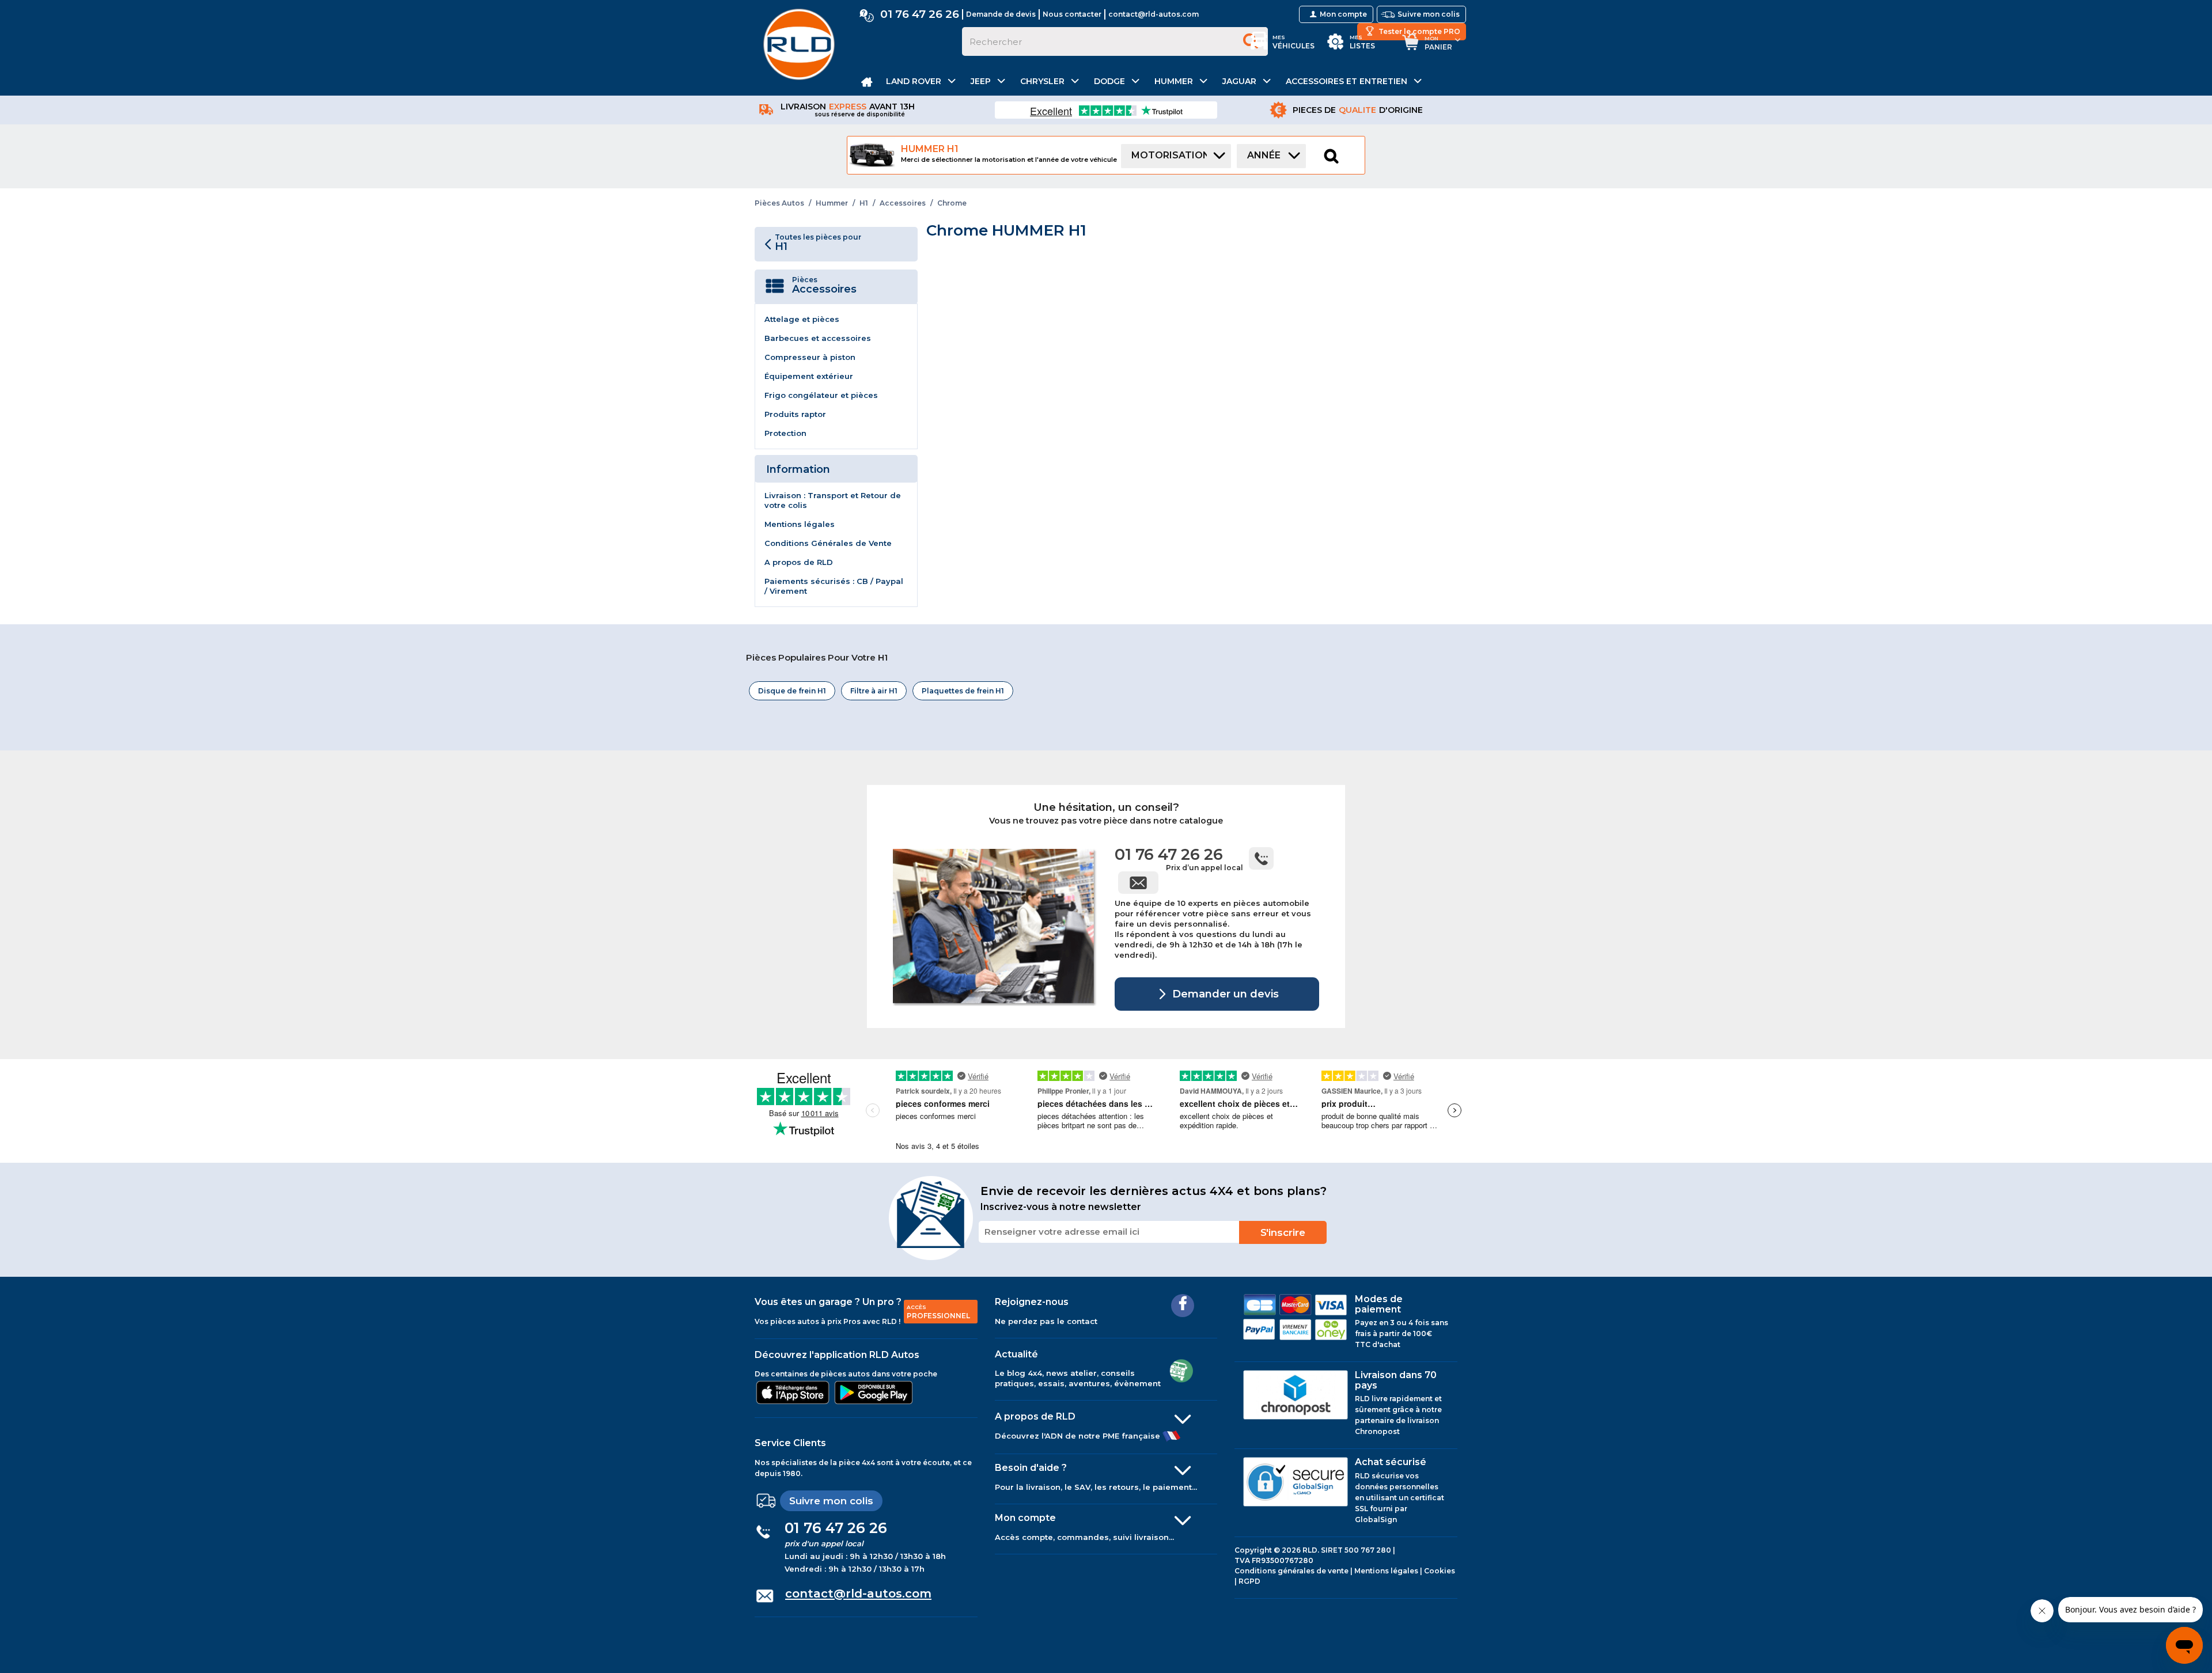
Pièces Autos (779, 203)
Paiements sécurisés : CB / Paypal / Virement (834, 586)
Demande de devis (1001, 14)
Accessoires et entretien (1346, 81)
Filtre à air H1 (874, 691)
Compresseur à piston (810, 357)
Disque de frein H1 (792, 691)
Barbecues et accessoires (818, 338)
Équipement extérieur (809, 376)
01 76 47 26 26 (920, 14)
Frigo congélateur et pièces (821, 395)
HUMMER (1174, 81)
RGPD (1249, 1581)
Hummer (832, 203)
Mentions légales (800, 524)
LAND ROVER (914, 81)
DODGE (1109, 81)
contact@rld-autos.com (1154, 14)
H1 (864, 203)
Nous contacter (1072, 14)
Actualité (1016, 1354)
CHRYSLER (1042, 81)
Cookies (1440, 1571)
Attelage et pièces (802, 319)
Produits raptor (795, 414)
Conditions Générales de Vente (828, 543)
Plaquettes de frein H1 (963, 691)
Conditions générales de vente (1291, 1571)
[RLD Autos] (799, 44)
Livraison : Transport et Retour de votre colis (833, 500)
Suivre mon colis (831, 1501)
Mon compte (1025, 1518)
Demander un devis (1224, 994)
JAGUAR (1239, 81)
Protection (785, 433)
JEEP (981, 81)
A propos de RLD (799, 562)
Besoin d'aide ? (1031, 1468)
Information (798, 469)
